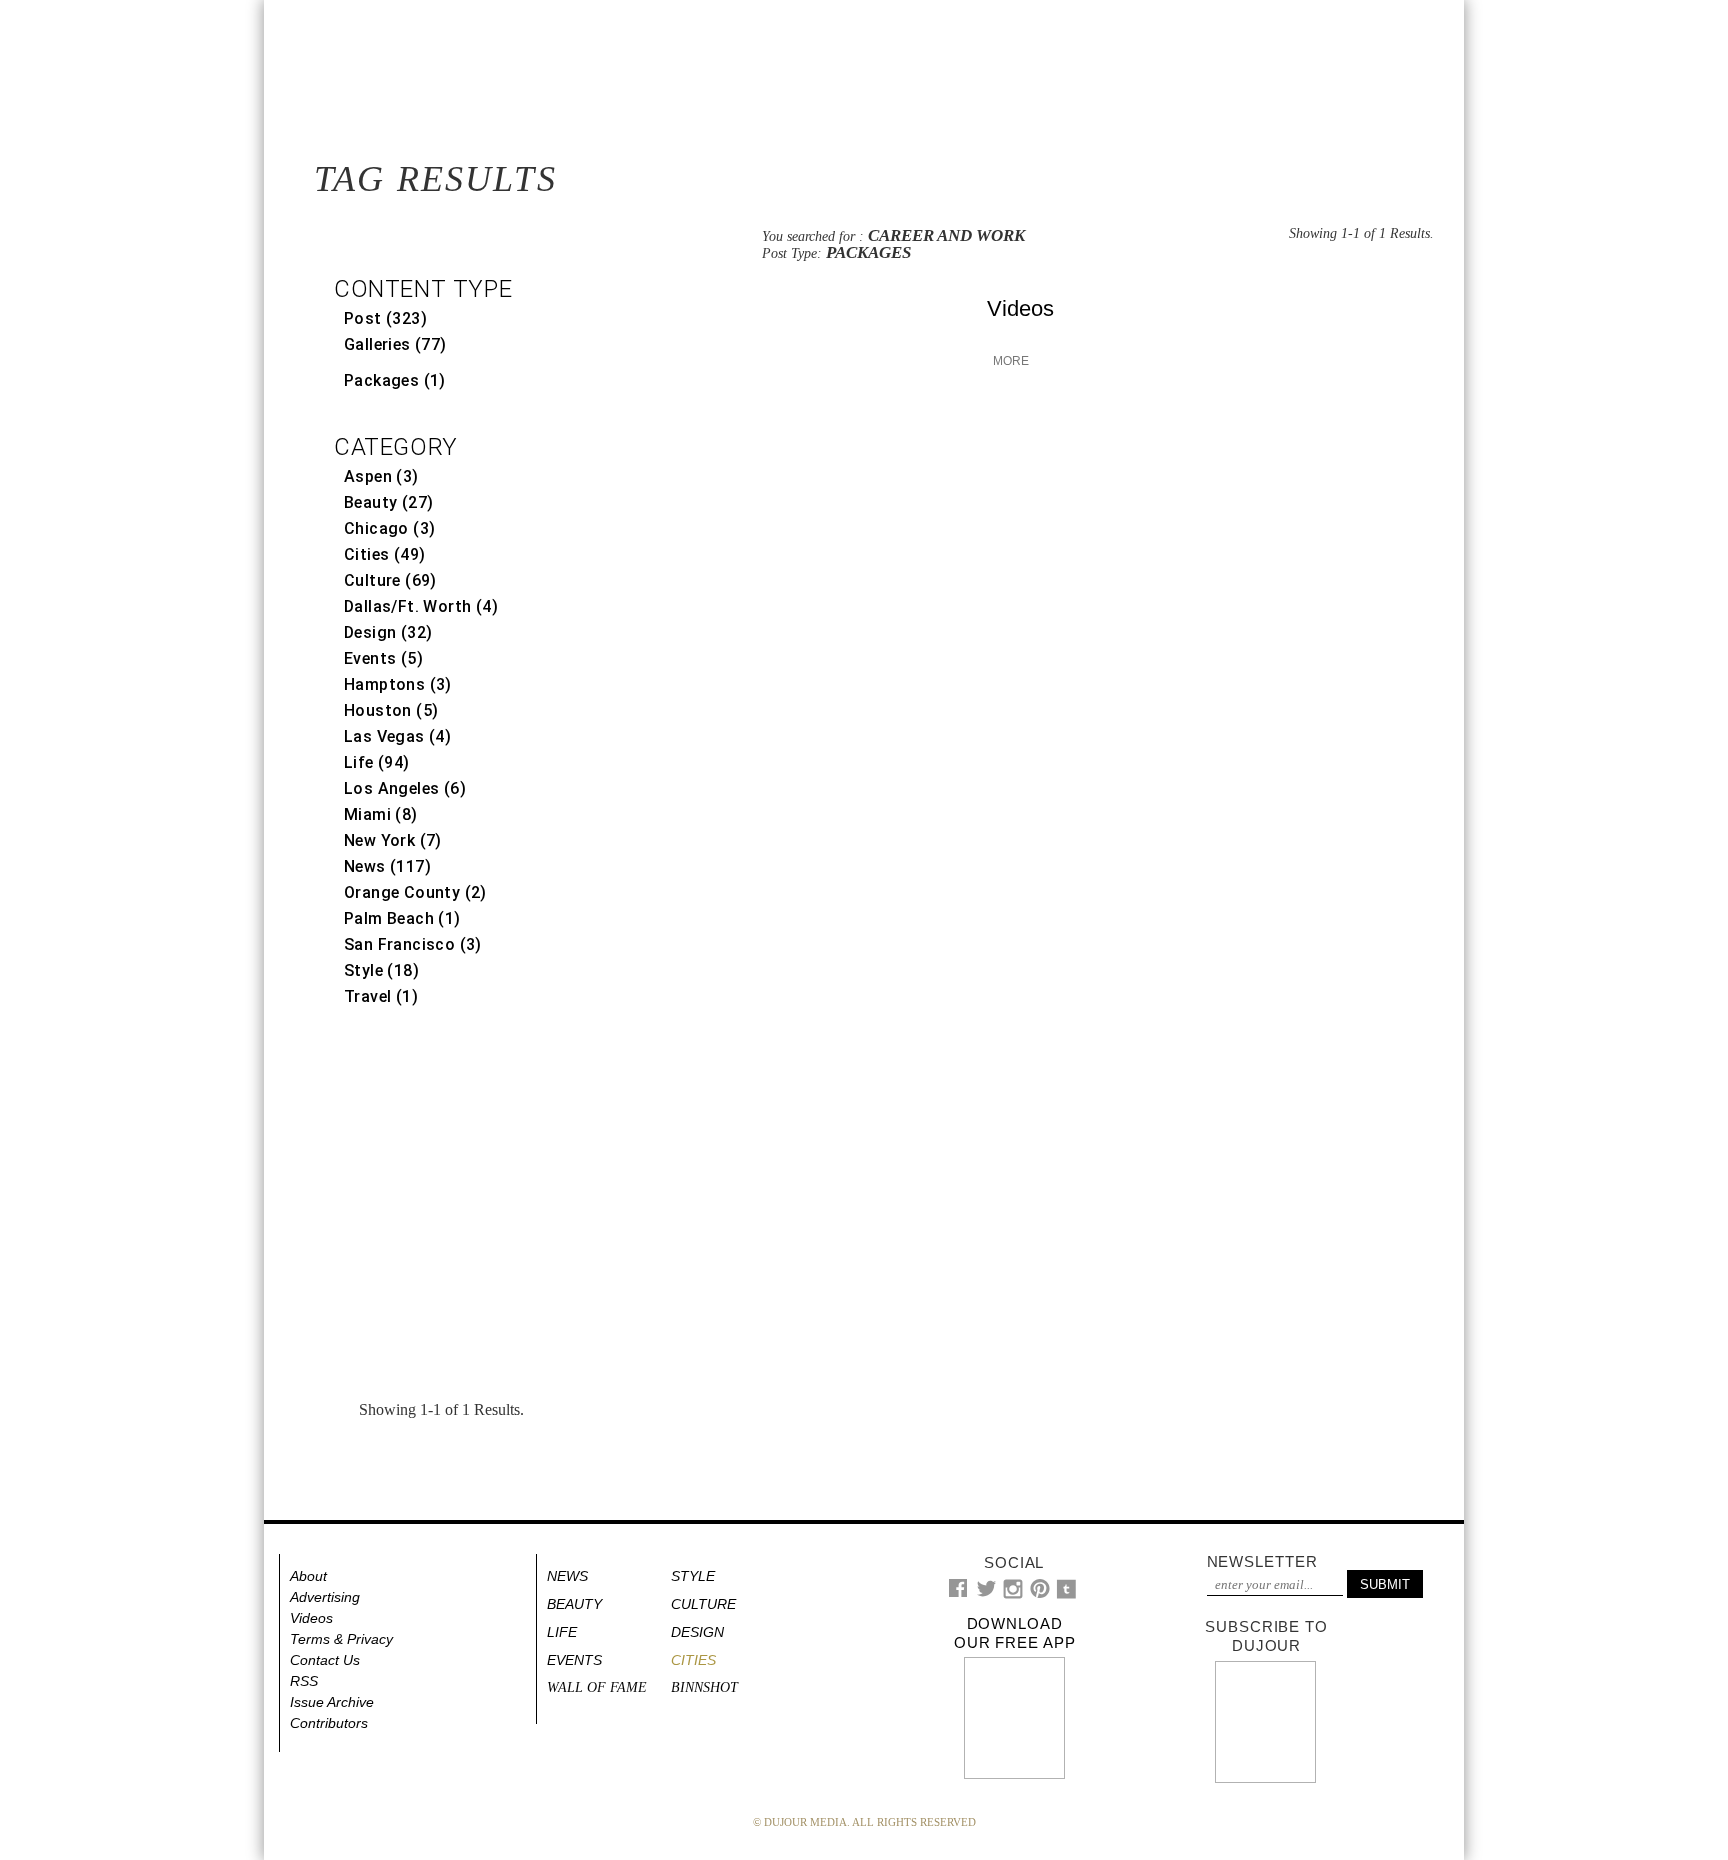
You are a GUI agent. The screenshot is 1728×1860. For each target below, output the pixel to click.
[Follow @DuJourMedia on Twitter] (986, 1593)
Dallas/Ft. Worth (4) (421, 606)
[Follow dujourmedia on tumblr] (1066, 1594)
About (308, 1576)
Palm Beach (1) (402, 918)
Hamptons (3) (398, 684)
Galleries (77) (395, 344)
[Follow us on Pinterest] (1039, 1593)
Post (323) (385, 318)
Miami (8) (381, 814)
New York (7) (393, 840)
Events (574, 1660)
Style (693, 1576)
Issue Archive (332, 1702)
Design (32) (388, 632)
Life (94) (377, 762)
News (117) (387, 866)
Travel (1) (381, 996)
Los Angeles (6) (405, 788)
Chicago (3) (389, 528)
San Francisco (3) (413, 944)
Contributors (329, 1723)
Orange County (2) (415, 892)
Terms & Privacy (341, 1639)
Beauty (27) (388, 502)
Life (562, 1632)
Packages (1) (395, 380)
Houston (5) (391, 710)
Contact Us (325, 1660)
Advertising (325, 1597)
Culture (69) (390, 580)
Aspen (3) (381, 476)
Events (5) (383, 658)
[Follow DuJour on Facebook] (958, 1592)
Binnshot (704, 1687)
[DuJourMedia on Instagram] (1013, 1594)
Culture (703, 1604)
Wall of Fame (597, 1687)
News (567, 1576)
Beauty (574, 1604)
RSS (304, 1681)
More (1009, 361)
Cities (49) (384, 554)
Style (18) (381, 970)
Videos (1020, 308)
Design (697, 1632)
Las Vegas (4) (397, 736)
